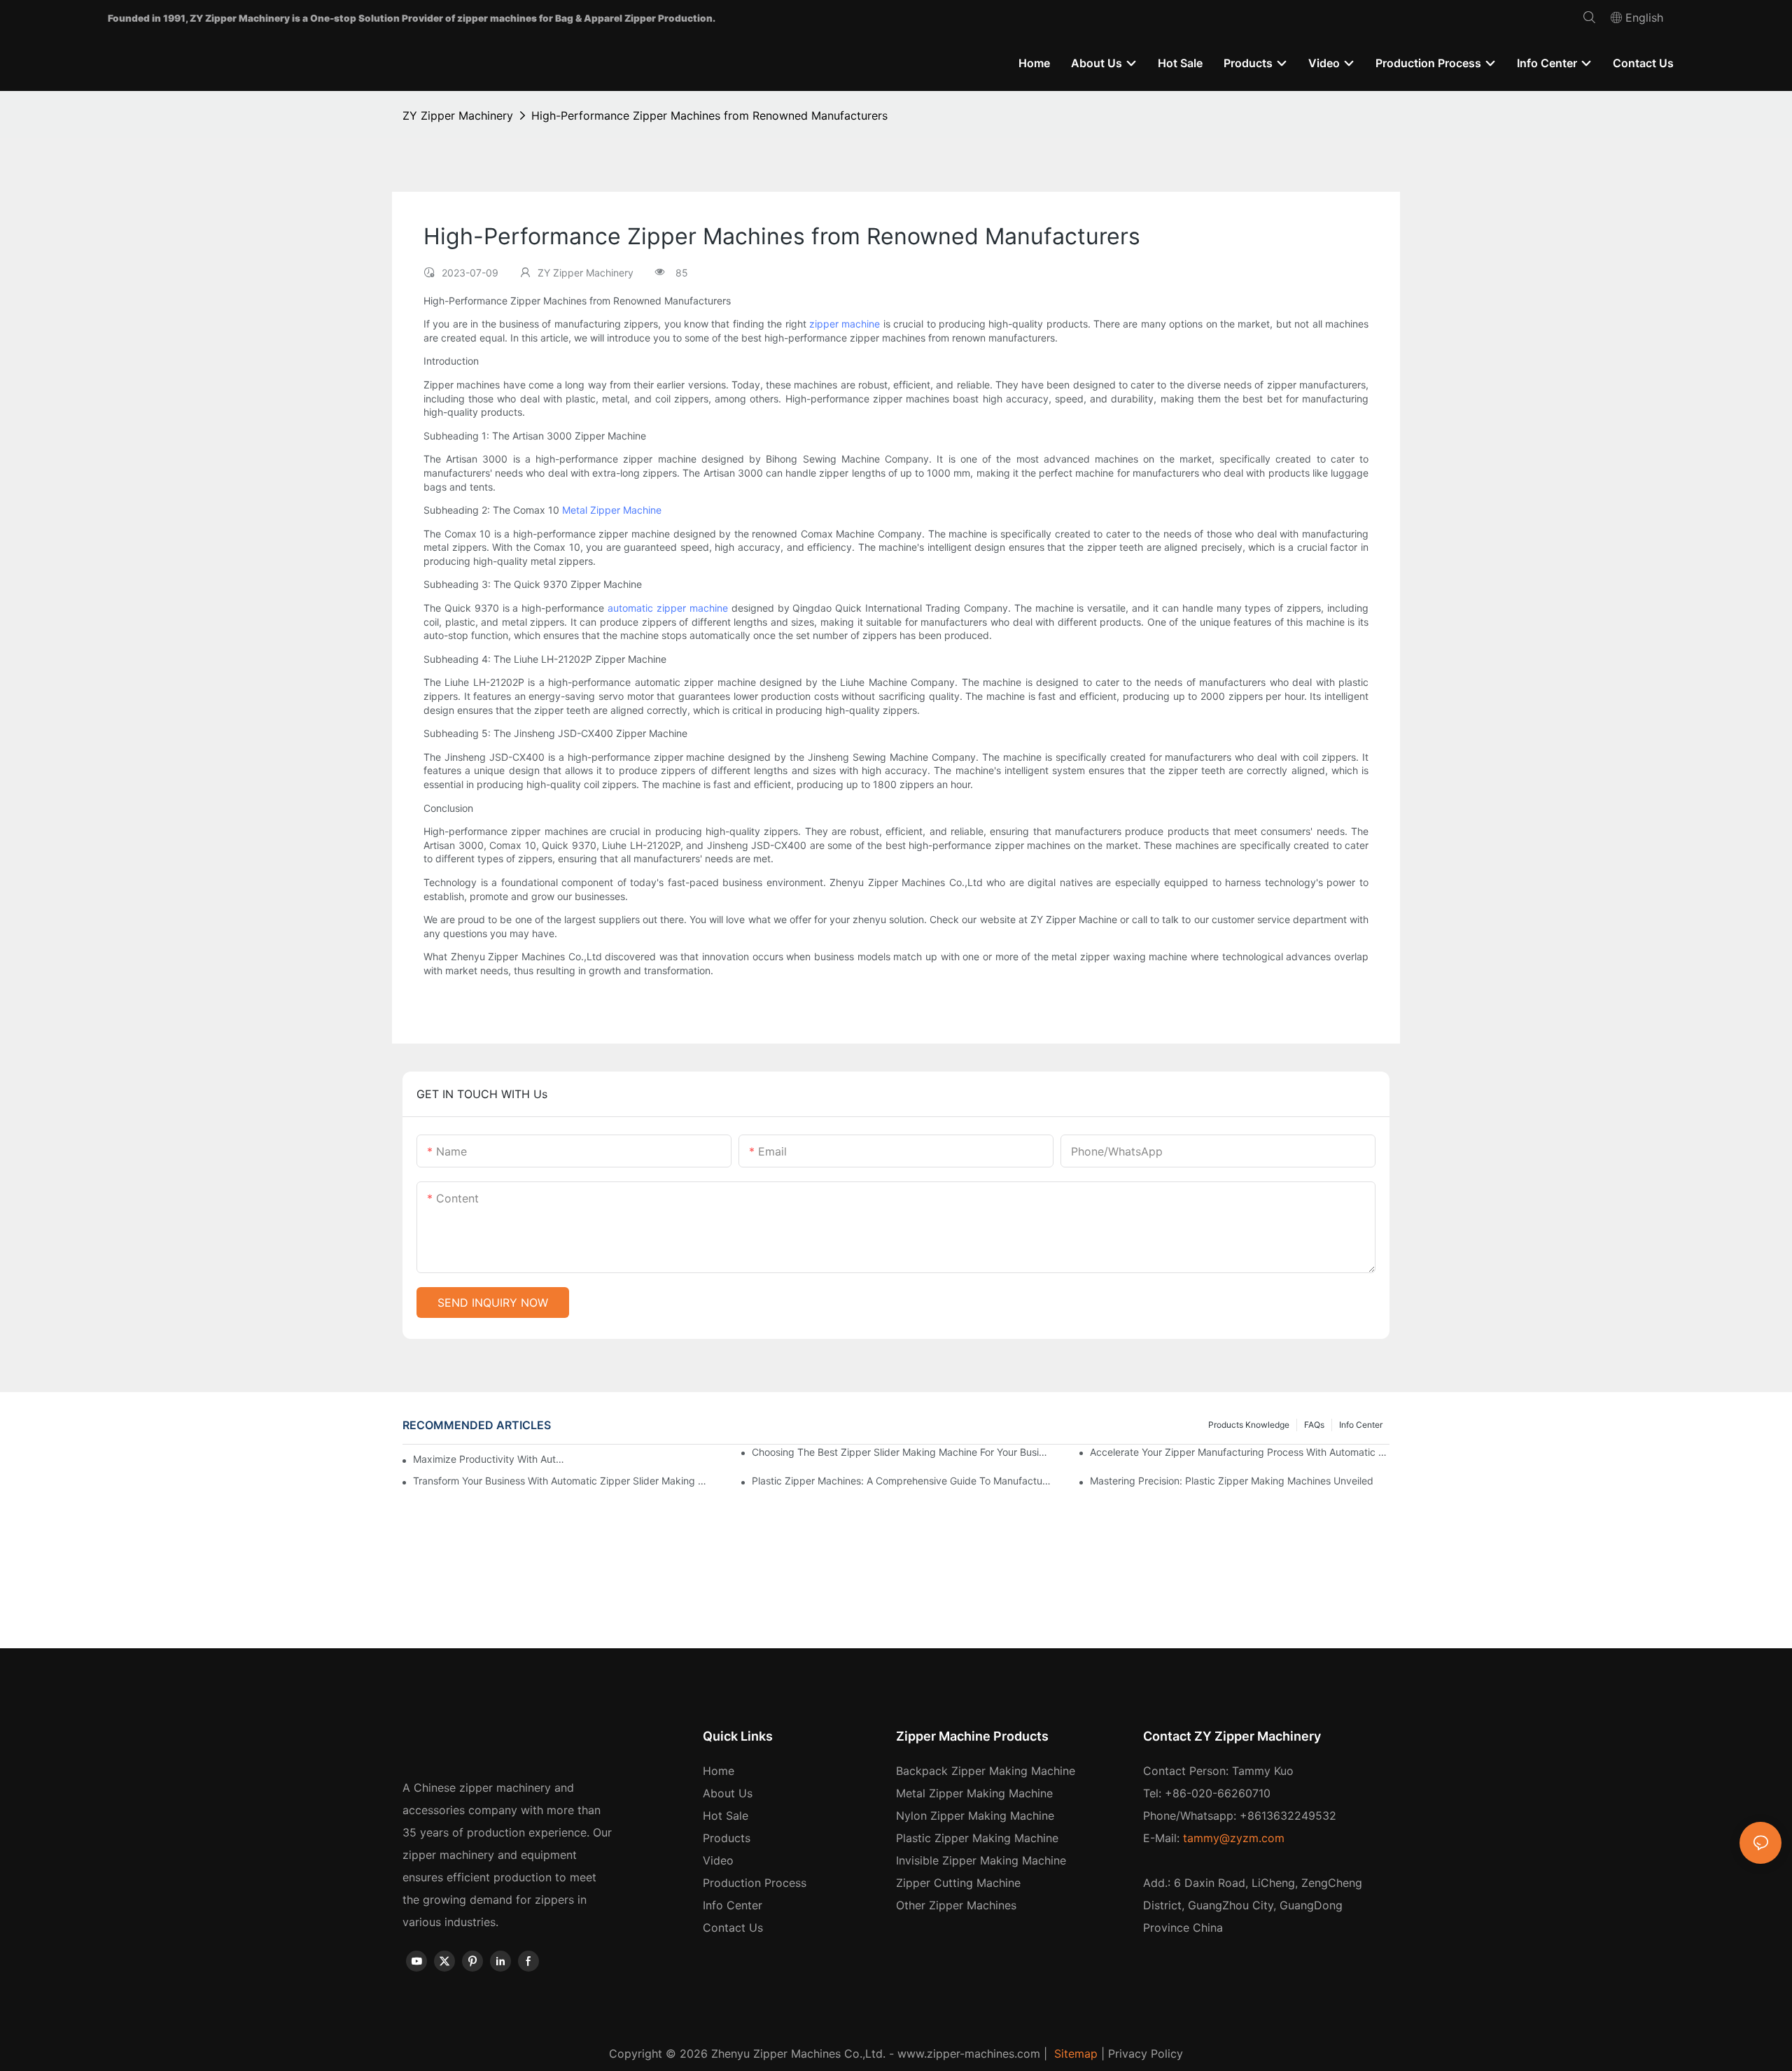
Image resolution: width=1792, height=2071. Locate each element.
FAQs (1314, 1425)
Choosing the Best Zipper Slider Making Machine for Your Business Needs (902, 1452)
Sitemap (1074, 2054)
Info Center (1361, 1425)
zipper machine (845, 324)
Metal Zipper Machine (612, 510)
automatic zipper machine (668, 608)
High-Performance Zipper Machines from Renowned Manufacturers (709, 115)
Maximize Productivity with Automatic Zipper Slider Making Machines (490, 1459)
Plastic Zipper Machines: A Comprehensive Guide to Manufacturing (902, 1481)
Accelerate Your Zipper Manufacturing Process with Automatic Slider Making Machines (1240, 1452)
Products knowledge (1249, 1425)
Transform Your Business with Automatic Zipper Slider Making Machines (563, 1481)
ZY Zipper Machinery (458, 115)
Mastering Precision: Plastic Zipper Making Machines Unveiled (1232, 1481)
